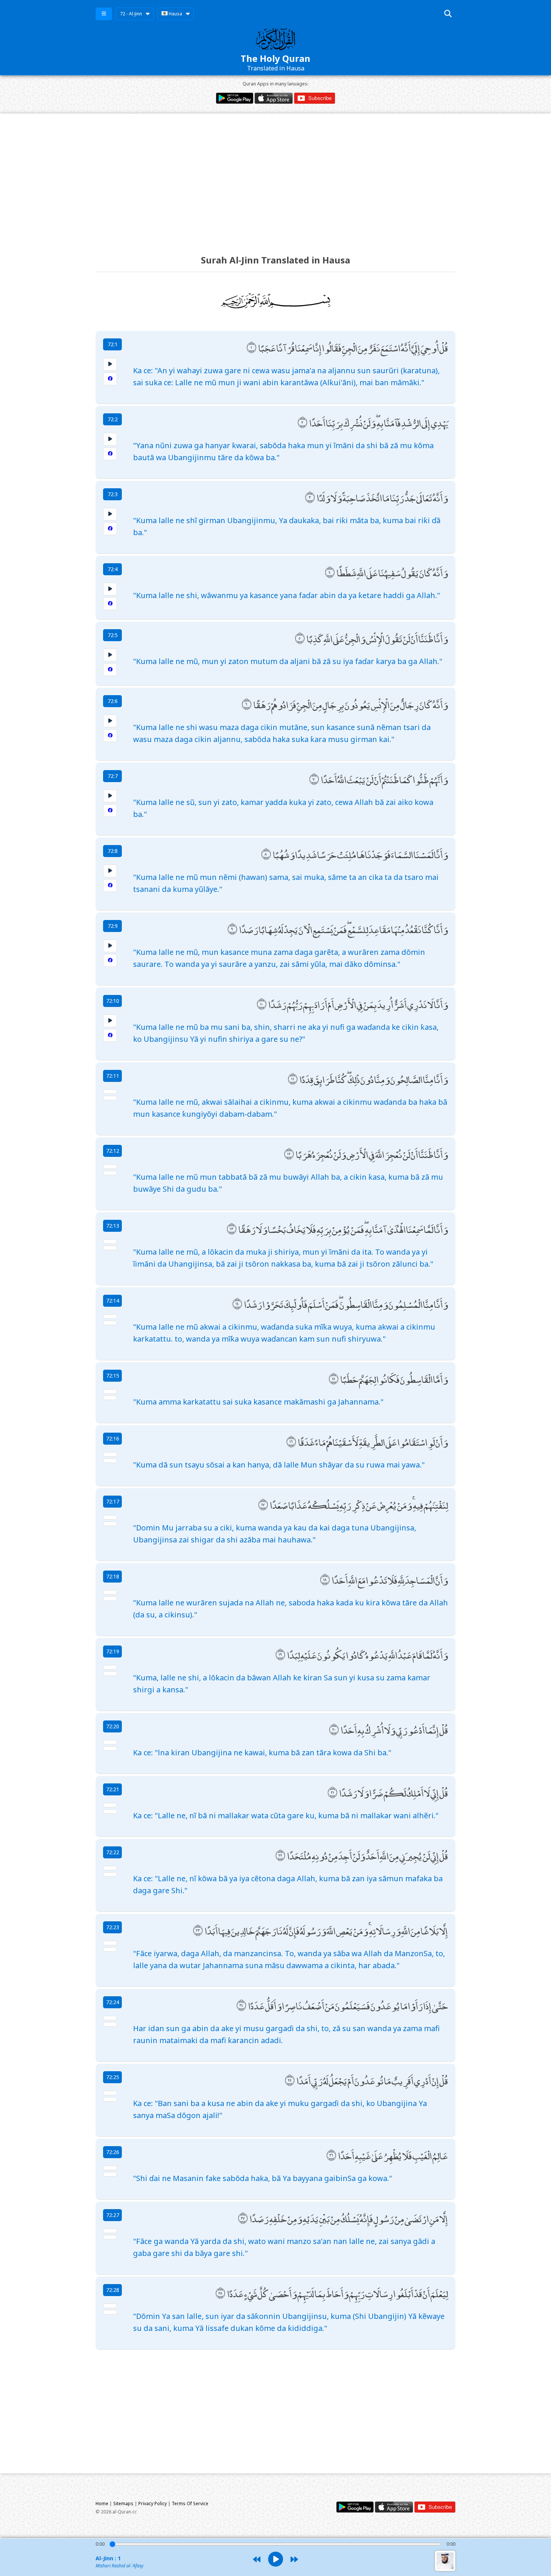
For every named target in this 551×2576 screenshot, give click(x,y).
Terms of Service (190, 2503)
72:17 (113, 1501)
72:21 (113, 1789)
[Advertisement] (275, 177)
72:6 (113, 701)
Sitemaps (123, 2503)
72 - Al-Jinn (131, 14)
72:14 (113, 1301)
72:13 (113, 1226)
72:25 (113, 2077)
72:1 (113, 344)
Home (102, 2503)
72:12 (113, 1151)
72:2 (113, 419)
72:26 (113, 2152)
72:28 (113, 2290)
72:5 (113, 635)
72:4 (113, 569)
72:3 (113, 494)
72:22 (113, 1852)
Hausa (175, 14)
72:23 (113, 1927)
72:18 (113, 1576)
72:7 (113, 776)
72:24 (113, 2002)
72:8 (113, 851)
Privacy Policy (153, 2503)
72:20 (113, 1726)
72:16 (113, 1438)
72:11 (113, 1076)
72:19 (113, 1651)
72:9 (113, 926)
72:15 (113, 1376)
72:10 (113, 1001)
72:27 (113, 2215)
